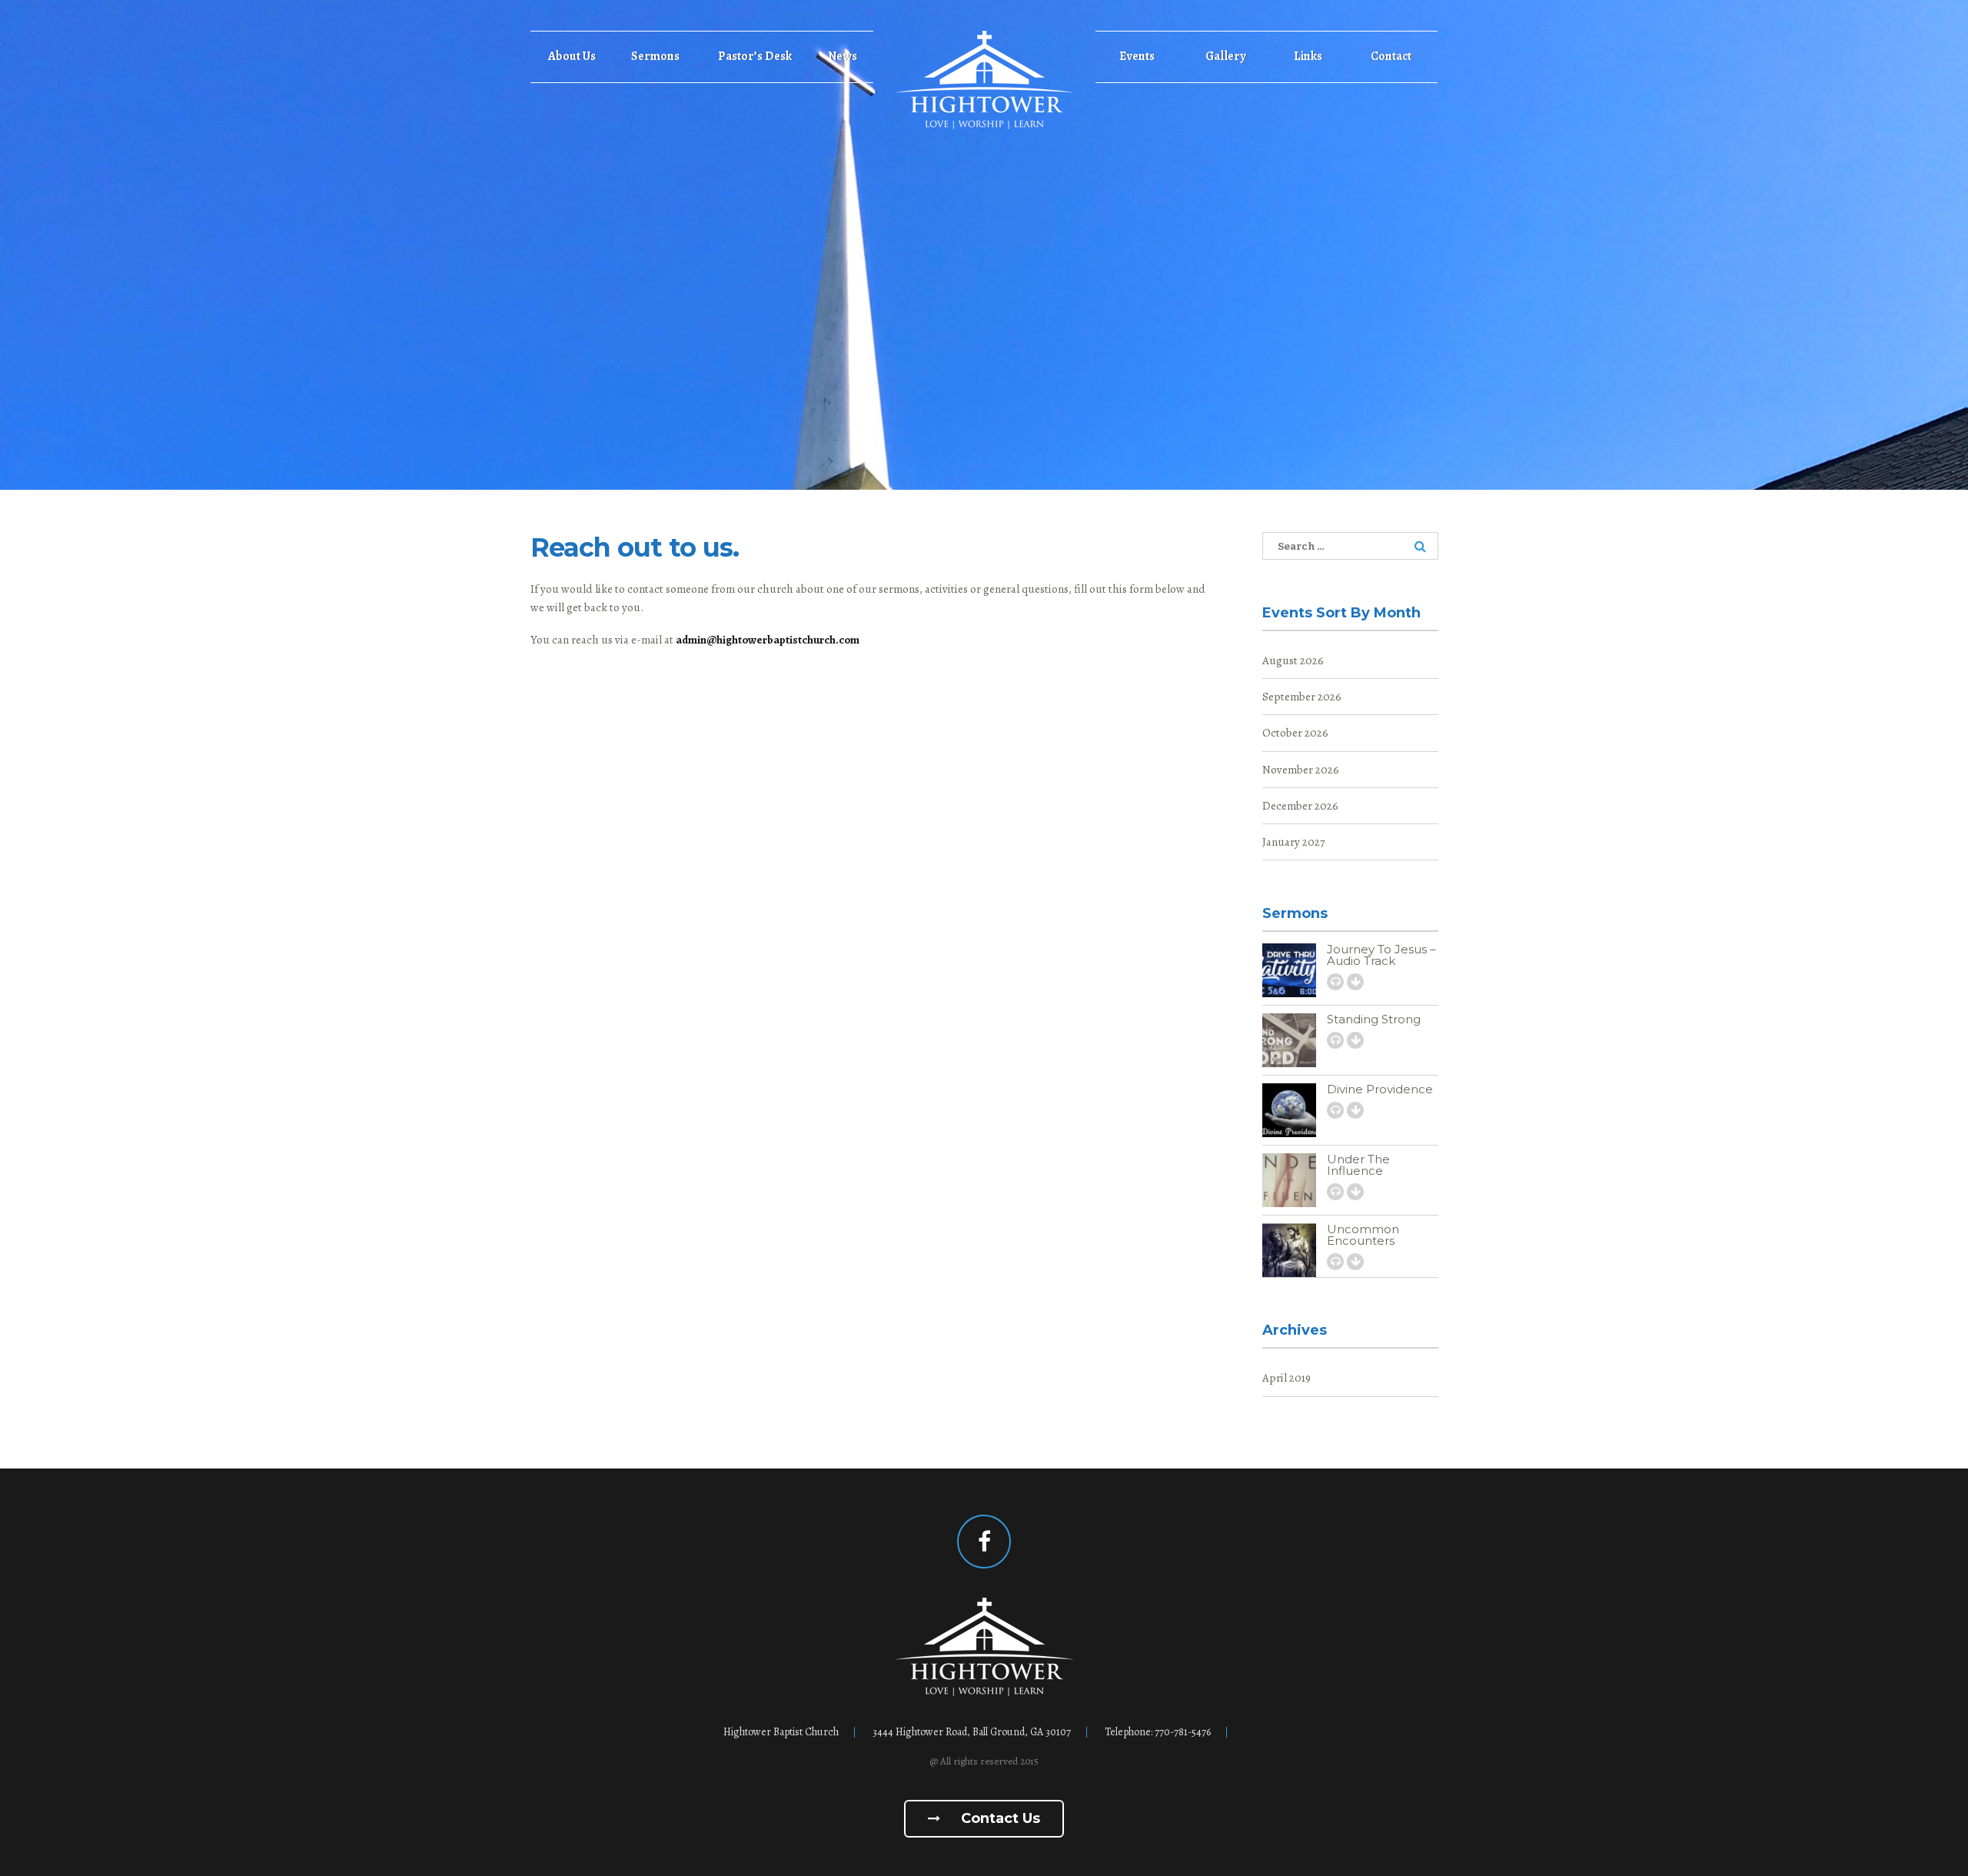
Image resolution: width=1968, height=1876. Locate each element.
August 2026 (1293, 660)
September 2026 (1302, 697)
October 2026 (1295, 733)
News (843, 56)
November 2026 (1301, 770)
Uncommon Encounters (1363, 1235)
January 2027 (1293, 842)
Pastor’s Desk (755, 56)
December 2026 (1300, 806)
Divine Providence (1380, 1089)
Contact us (999, 1818)
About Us (572, 56)
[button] (1335, 982)
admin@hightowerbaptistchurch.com (768, 640)
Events (1137, 56)
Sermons (655, 56)
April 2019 (1287, 1378)
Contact (1391, 56)
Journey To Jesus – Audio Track (1381, 955)
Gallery (1225, 56)
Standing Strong (1374, 1019)
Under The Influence (1358, 1165)
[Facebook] (984, 1542)
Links (1308, 56)
